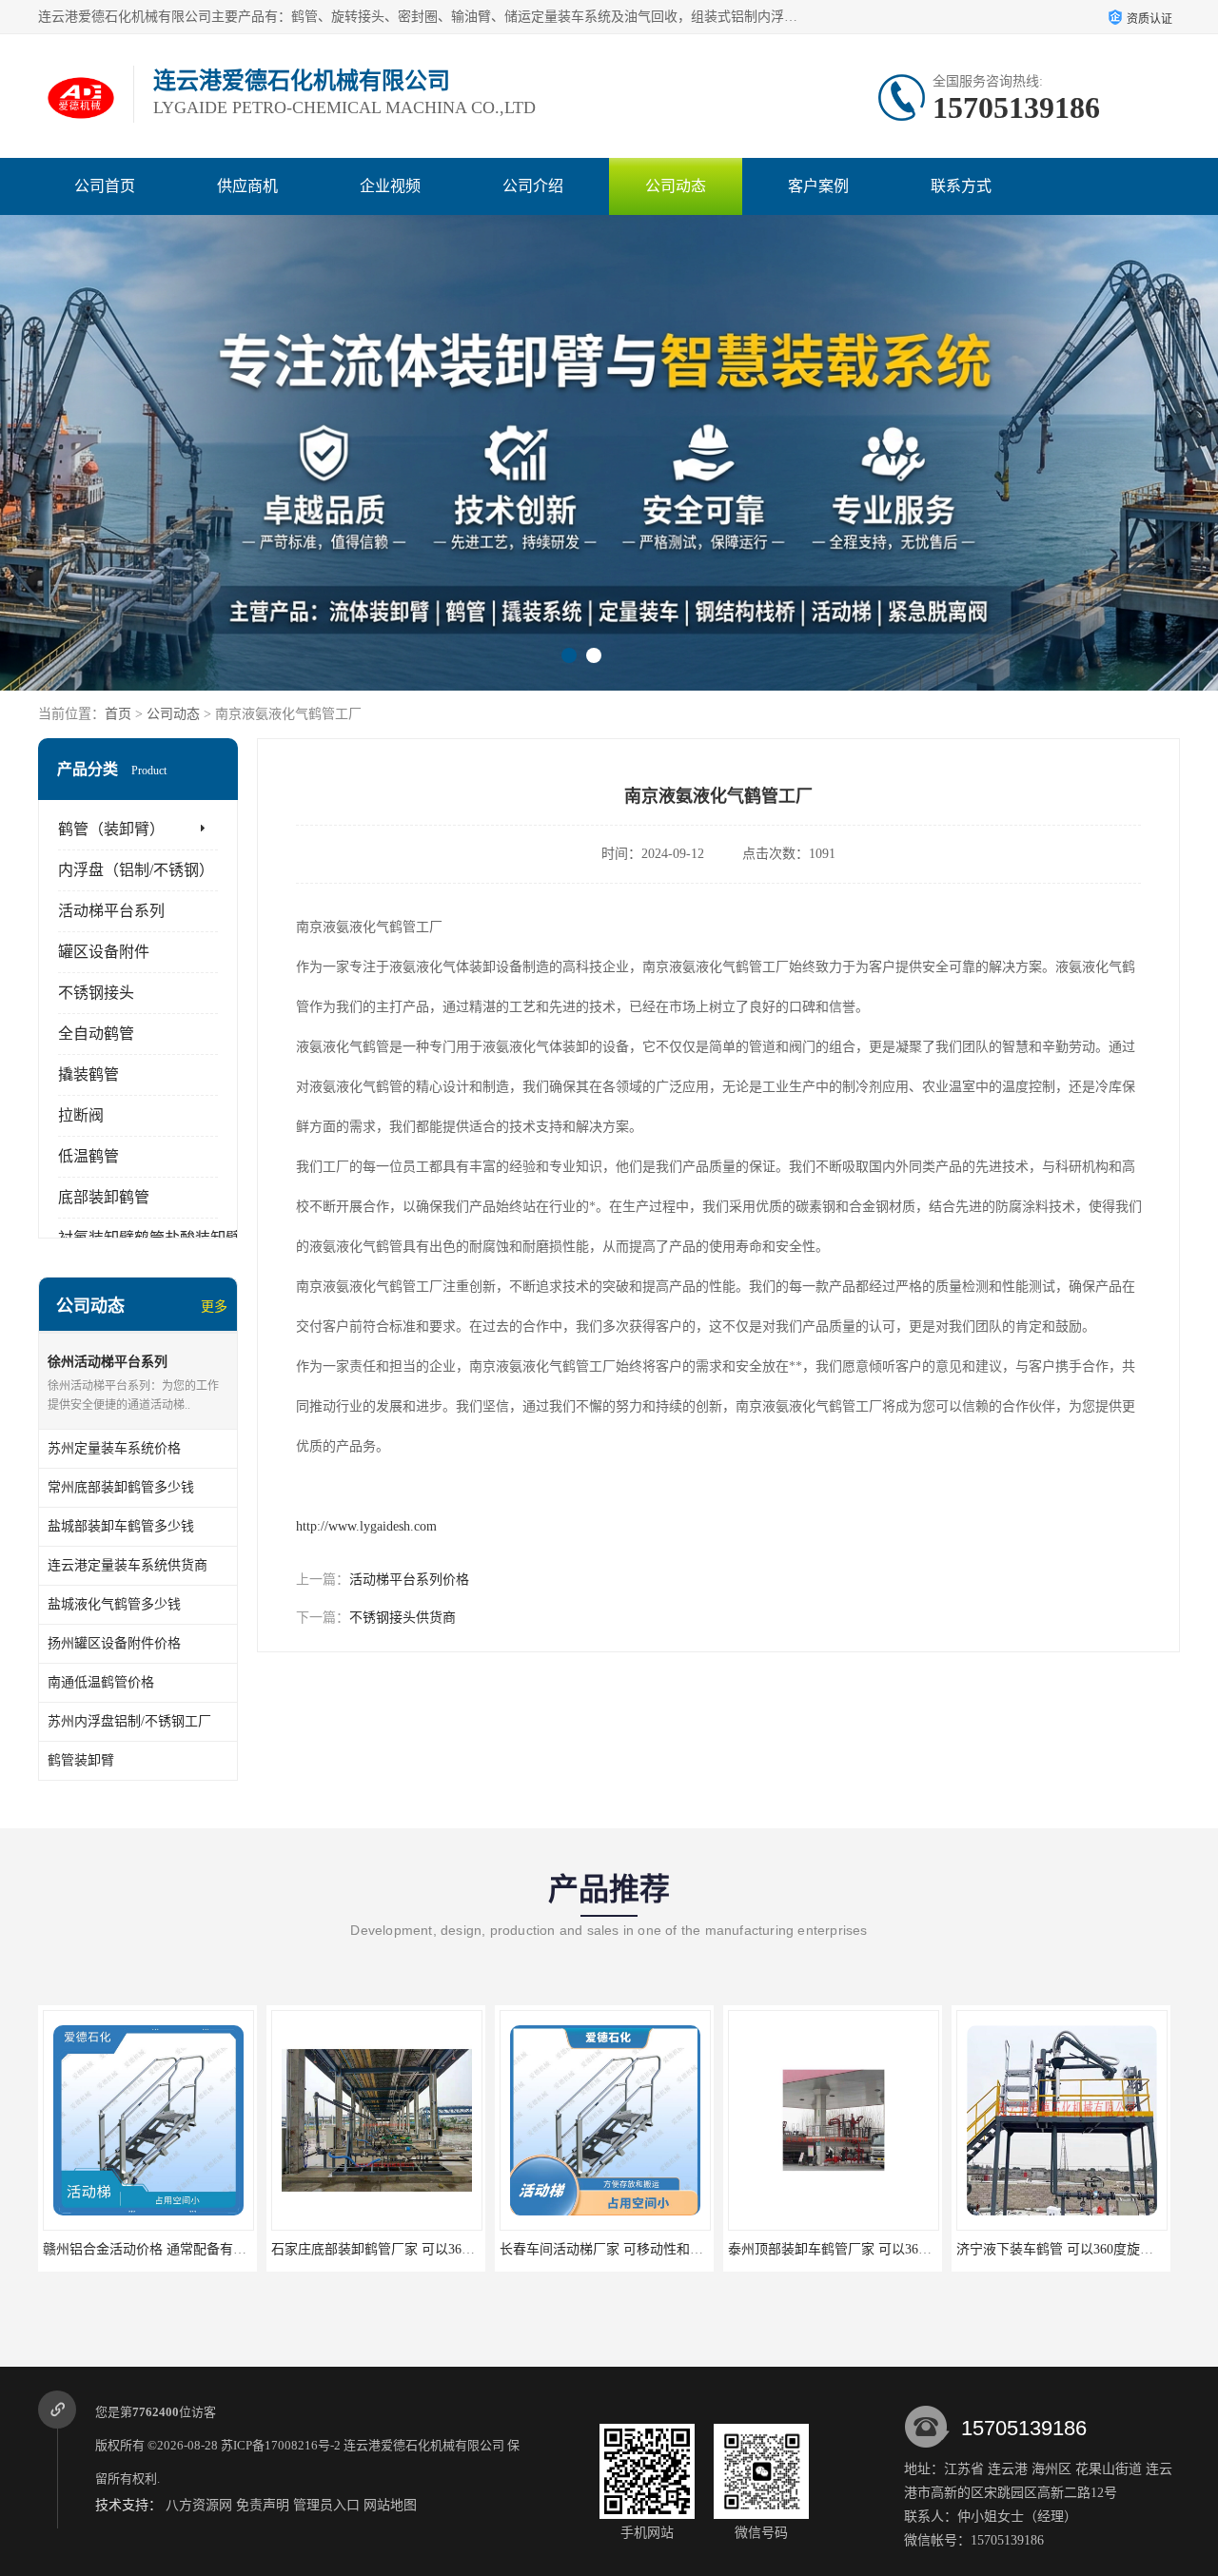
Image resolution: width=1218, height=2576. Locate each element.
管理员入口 (326, 2505)
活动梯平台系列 (111, 911)
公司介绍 (533, 186)
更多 (214, 1307)
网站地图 (390, 2505)
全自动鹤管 (96, 1034)
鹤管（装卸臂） (111, 829)
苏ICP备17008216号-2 (281, 2445)
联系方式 (961, 186)
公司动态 (676, 186)
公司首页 (105, 186)
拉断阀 (81, 1115)
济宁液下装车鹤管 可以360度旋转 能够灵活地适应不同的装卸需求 (922, 2249)
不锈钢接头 (96, 993)
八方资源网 (199, 2505)
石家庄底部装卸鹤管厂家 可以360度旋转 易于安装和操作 (210, 2249)
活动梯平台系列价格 (409, 1580)
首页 (118, 714)
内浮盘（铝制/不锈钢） (136, 870)
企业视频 (390, 186)
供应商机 (247, 186)
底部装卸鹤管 (104, 1197)
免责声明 (263, 2505)
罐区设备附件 (104, 952)
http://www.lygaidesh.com (366, 1526)
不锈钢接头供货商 (403, 1618)
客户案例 (818, 186)
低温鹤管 (88, 1156)
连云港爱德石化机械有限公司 (424, 2445)
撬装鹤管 (88, 1074)
